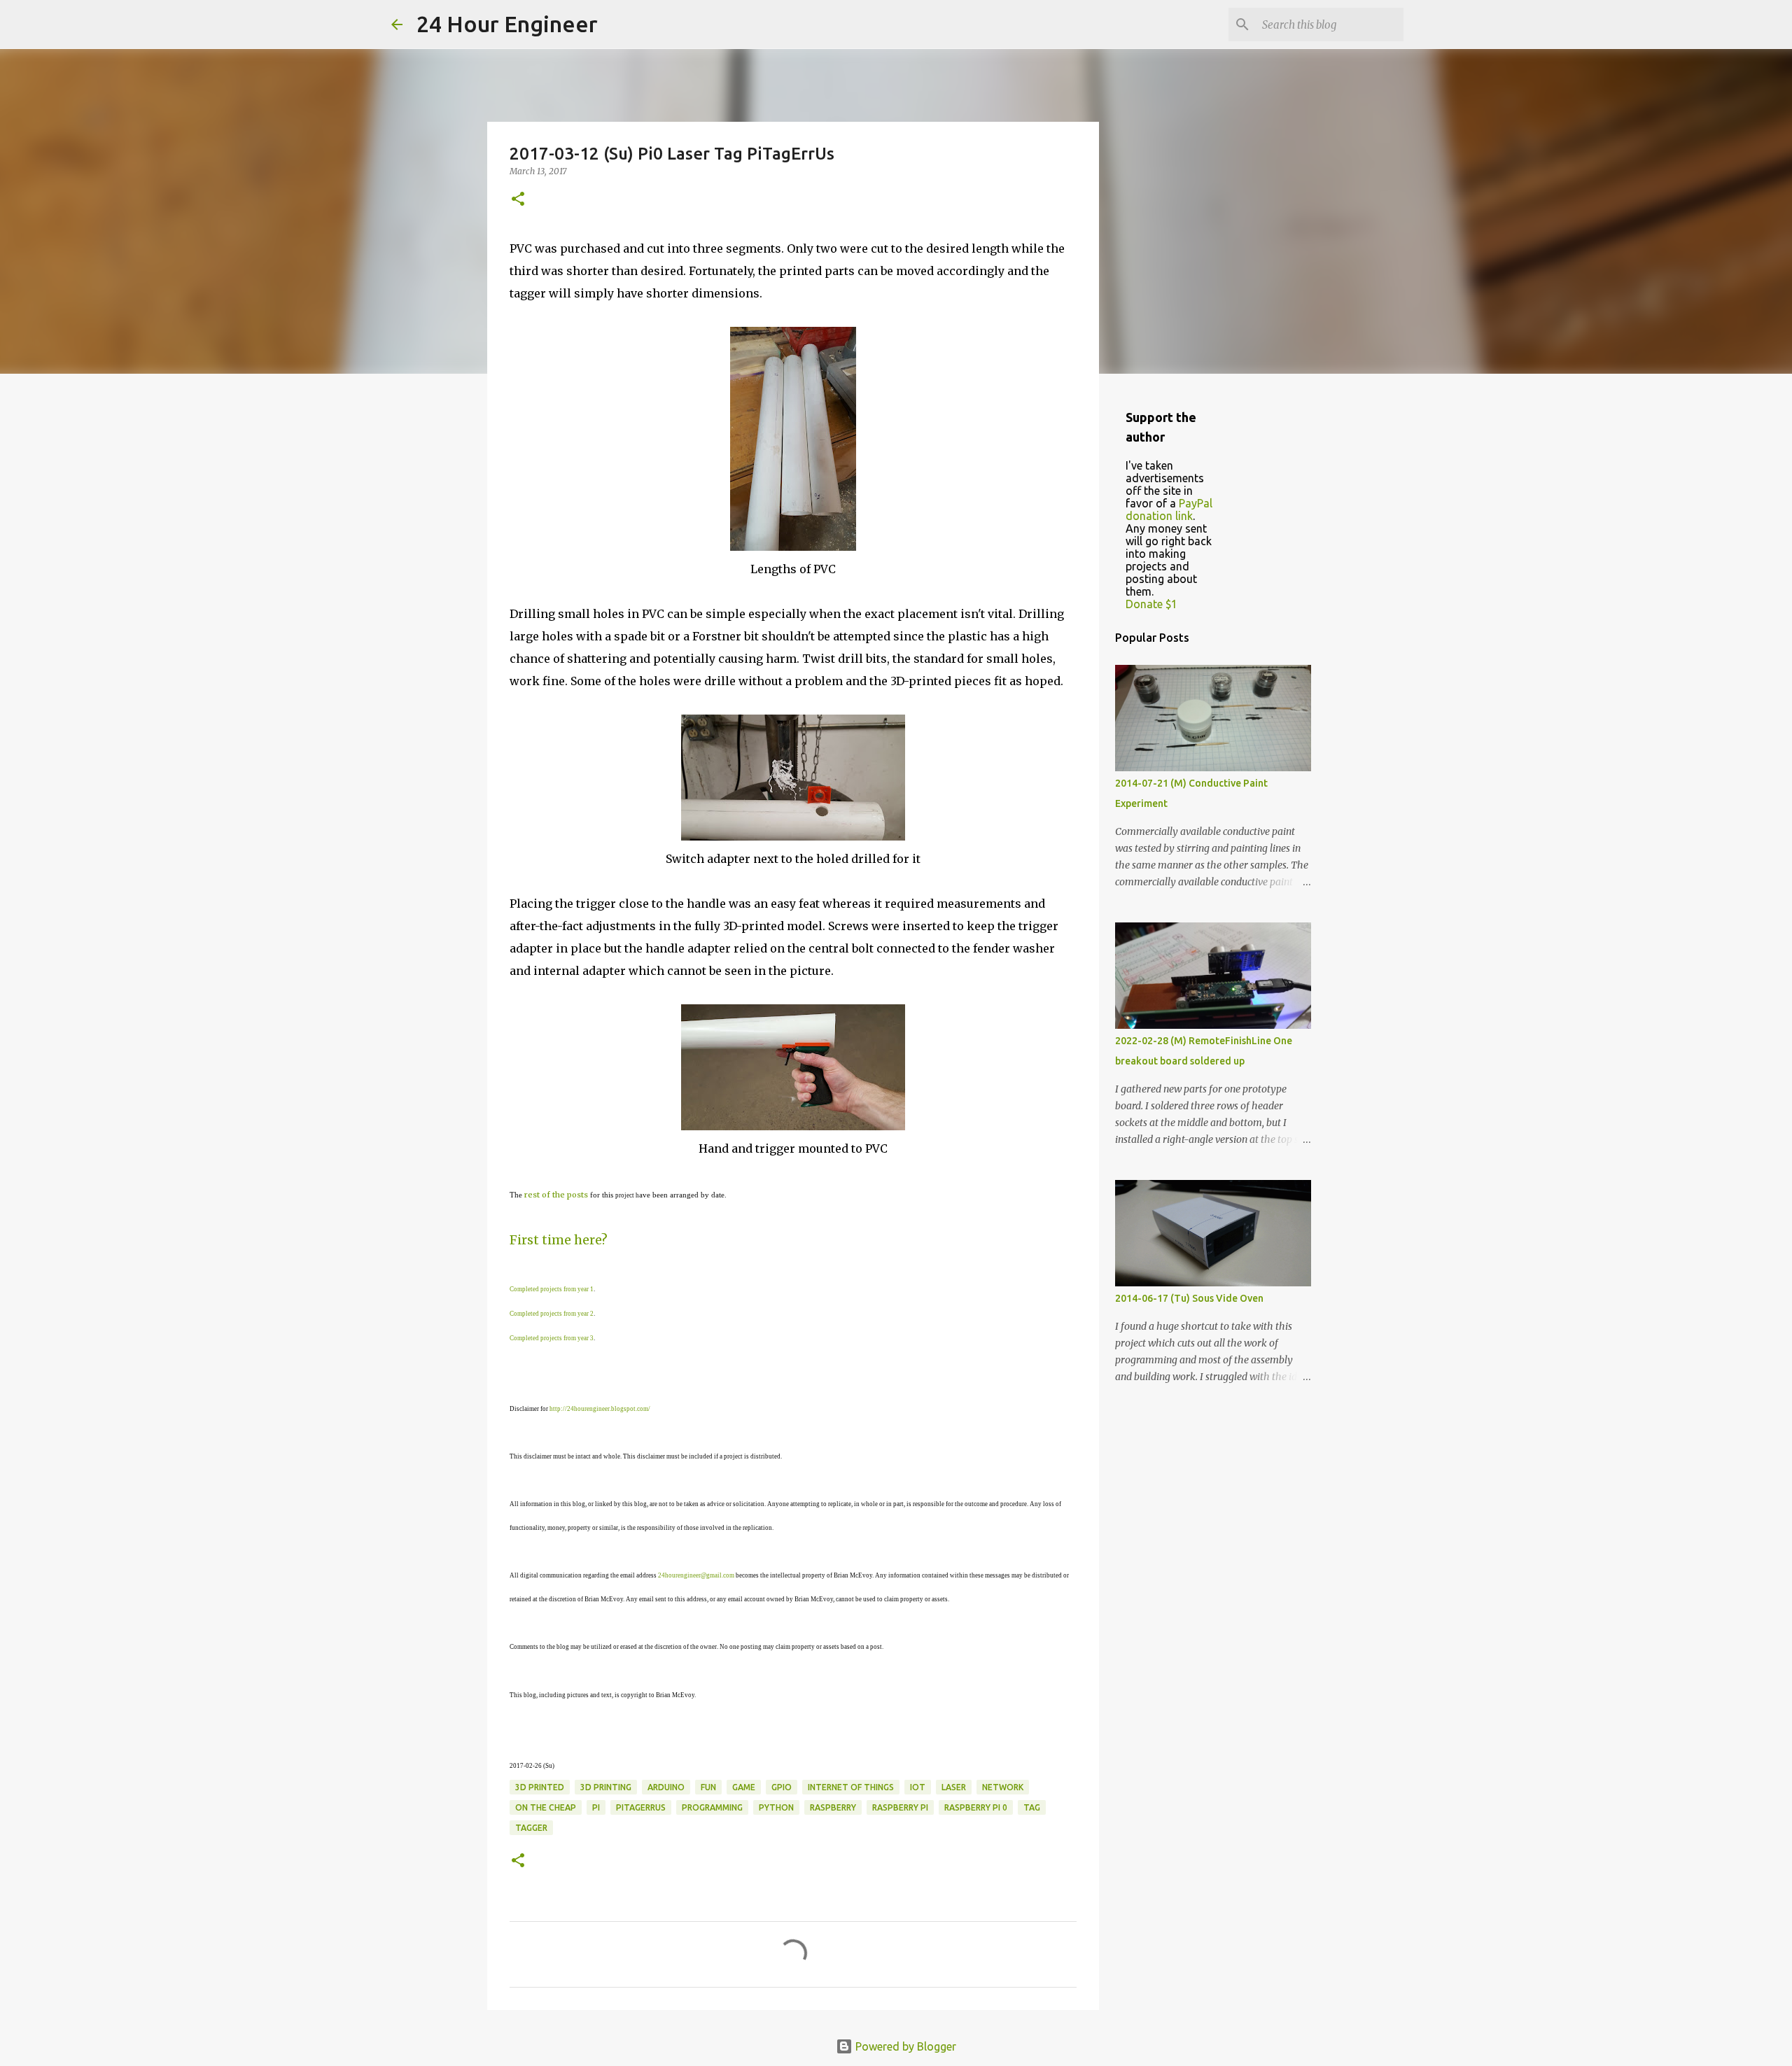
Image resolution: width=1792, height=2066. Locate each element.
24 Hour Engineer (507, 24)
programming (712, 1807)
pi (596, 1807)
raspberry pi (900, 1807)
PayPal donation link (1169, 510)
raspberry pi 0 (976, 1807)
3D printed (540, 1787)
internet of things (851, 1787)
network (1003, 1787)
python (776, 1807)
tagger (531, 1828)
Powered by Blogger (904, 2046)
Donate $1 (1151, 604)
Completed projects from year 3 (552, 1338)
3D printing (606, 1787)
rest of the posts (556, 1195)
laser (954, 1787)
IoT (918, 1787)
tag (1032, 1807)
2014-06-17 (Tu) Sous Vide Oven (1189, 1298)
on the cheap (546, 1807)
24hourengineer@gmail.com (696, 1575)
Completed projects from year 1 (552, 1289)
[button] (518, 200)
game (744, 1787)
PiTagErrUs (641, 1807)
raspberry (833, 1807)
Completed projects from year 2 (552, 1314)
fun (708, 1787)
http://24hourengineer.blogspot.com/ (600, 1409)
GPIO (782, 1787)
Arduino (666, 1787)
